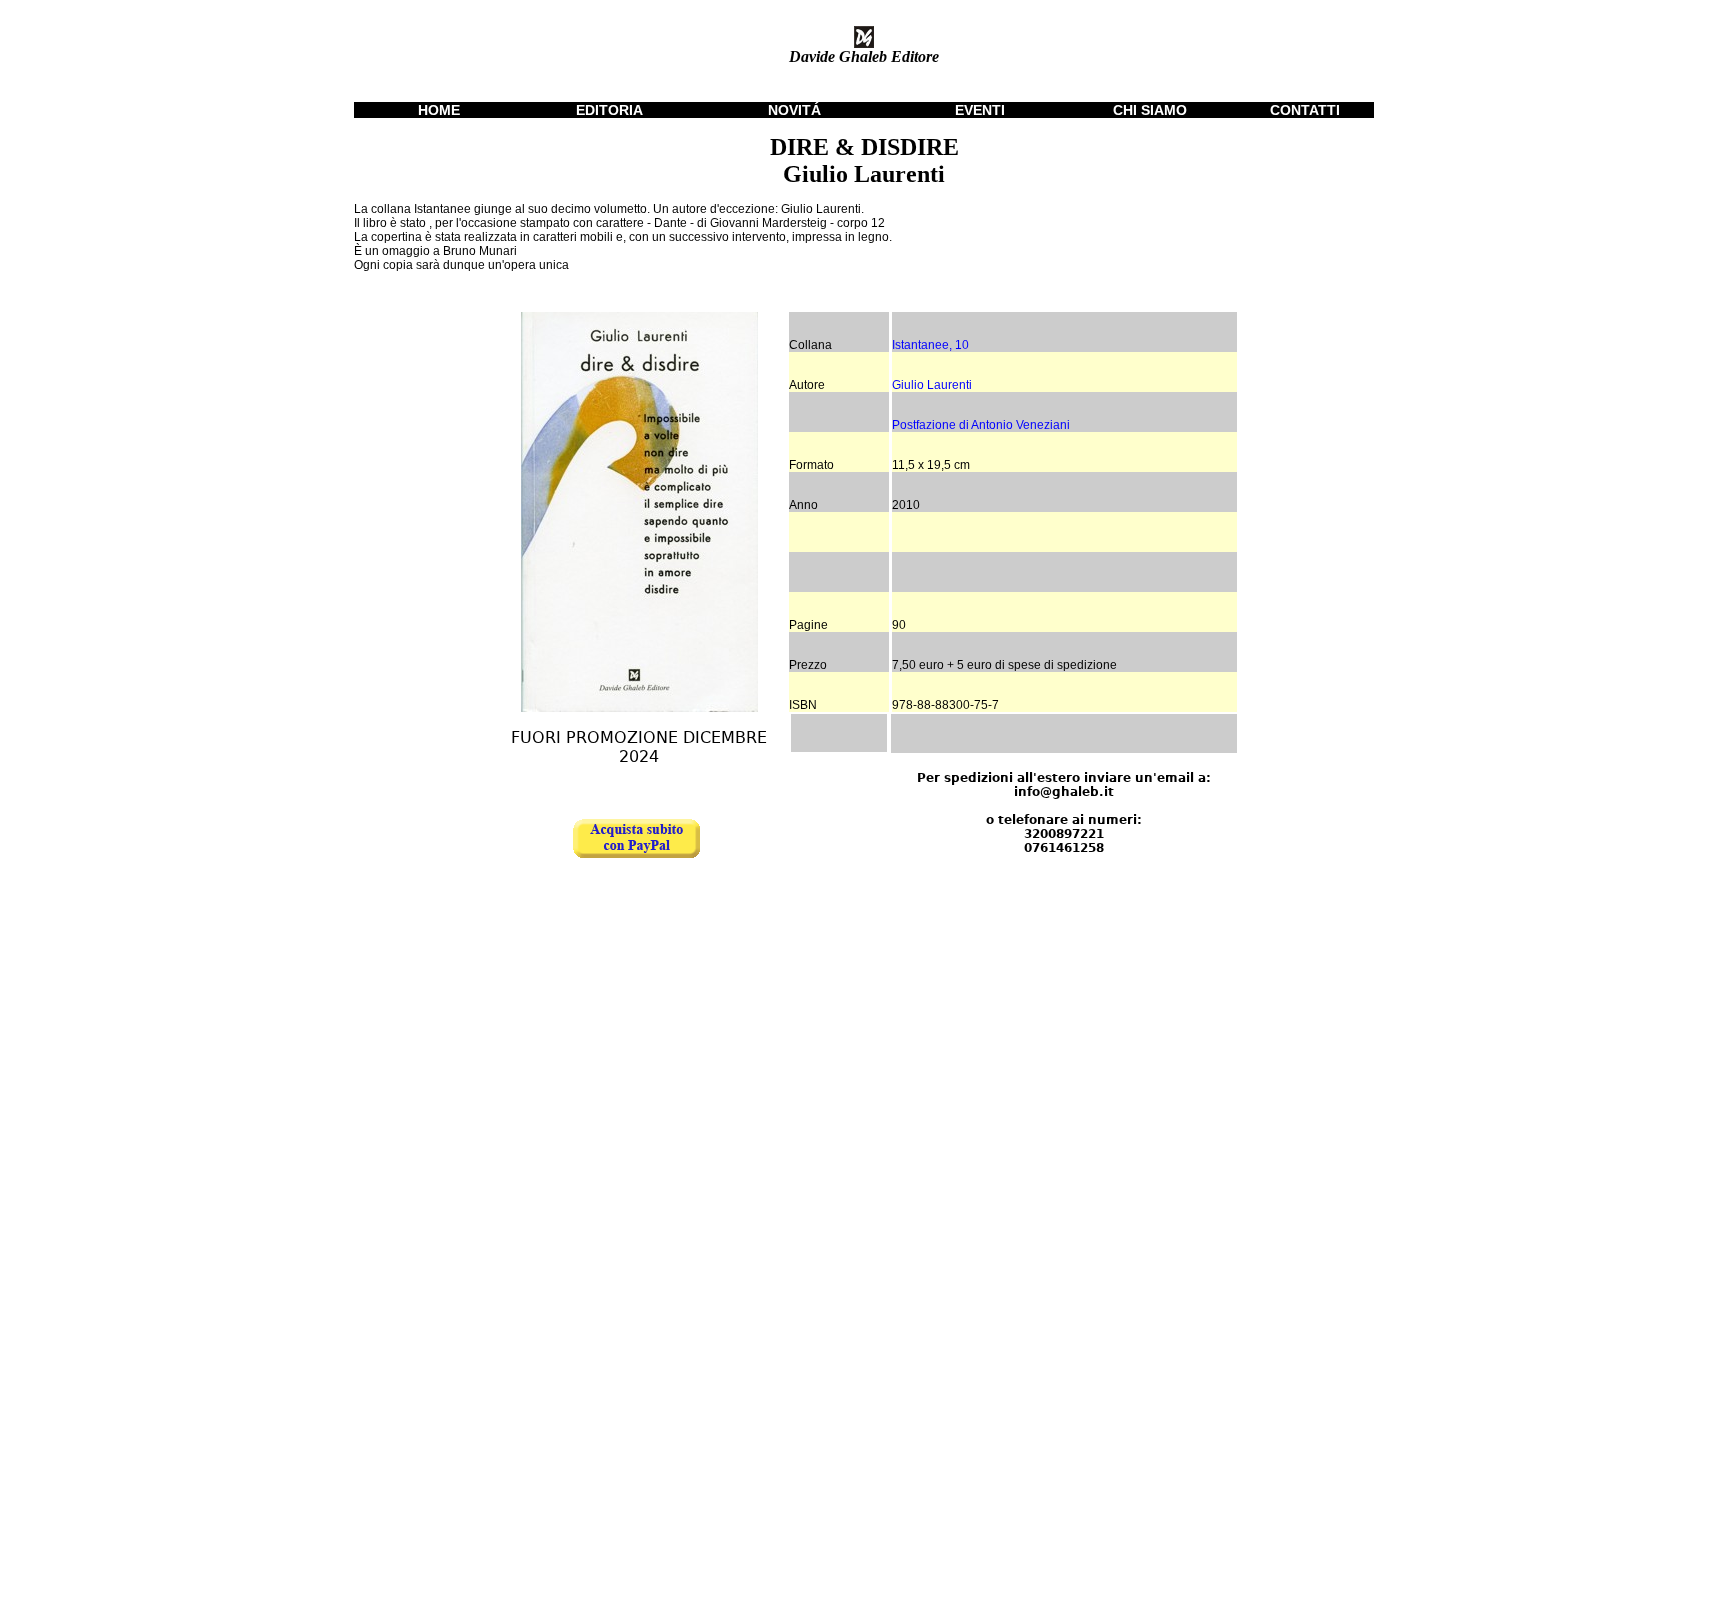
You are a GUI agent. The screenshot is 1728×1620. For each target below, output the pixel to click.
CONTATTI (1305, 110)
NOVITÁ (794, 110)
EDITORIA (609, 110)
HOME (439, 110)
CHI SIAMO (1150, 110)
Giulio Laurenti (932, 385)
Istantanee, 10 (930, 345)
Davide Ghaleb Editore (864, 56)
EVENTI (980, 110)
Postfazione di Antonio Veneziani (981, 425)
